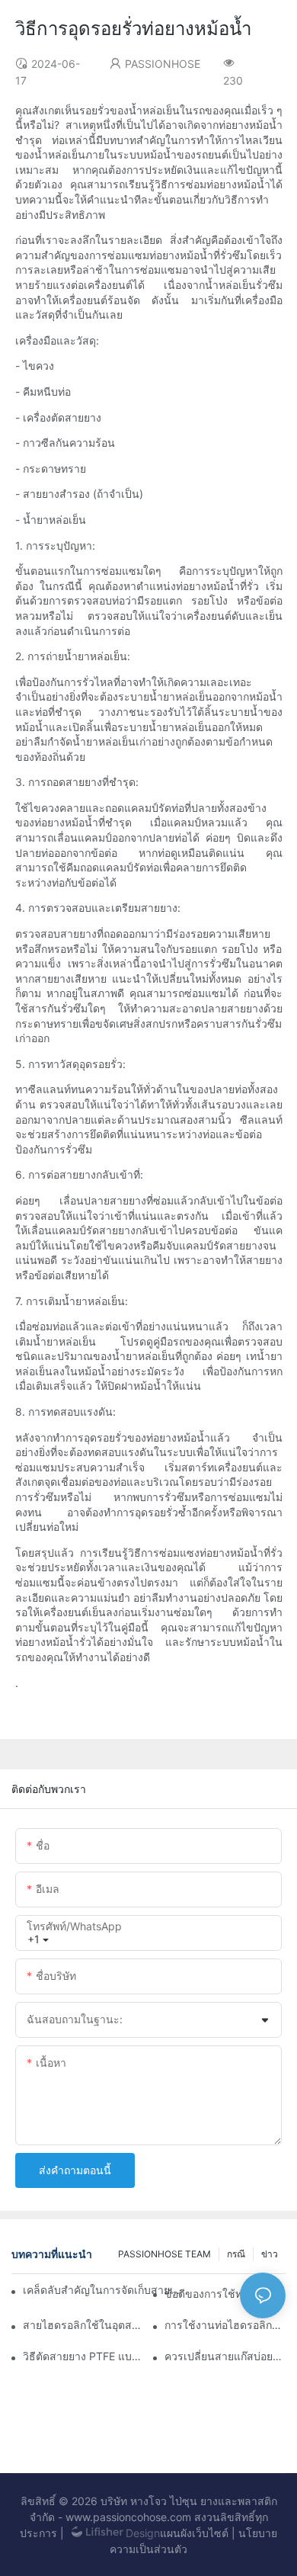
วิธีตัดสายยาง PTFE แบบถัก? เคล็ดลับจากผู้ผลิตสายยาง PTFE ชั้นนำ (83, 2356)
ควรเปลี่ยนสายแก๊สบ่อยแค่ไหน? (225, 2356)
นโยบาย (258, 2533)
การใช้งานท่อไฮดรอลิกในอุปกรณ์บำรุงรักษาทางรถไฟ (225, 2325)
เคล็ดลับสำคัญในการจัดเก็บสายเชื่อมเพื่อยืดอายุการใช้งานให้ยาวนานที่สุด (105, 2290)
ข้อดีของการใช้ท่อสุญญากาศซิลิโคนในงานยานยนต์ (225, 2294)
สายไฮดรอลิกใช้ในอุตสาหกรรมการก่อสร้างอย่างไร (83, 2325)
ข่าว (270, 2254)
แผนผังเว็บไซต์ (194, 2533)
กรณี (236, 2254)
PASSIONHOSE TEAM (164, 2254)
